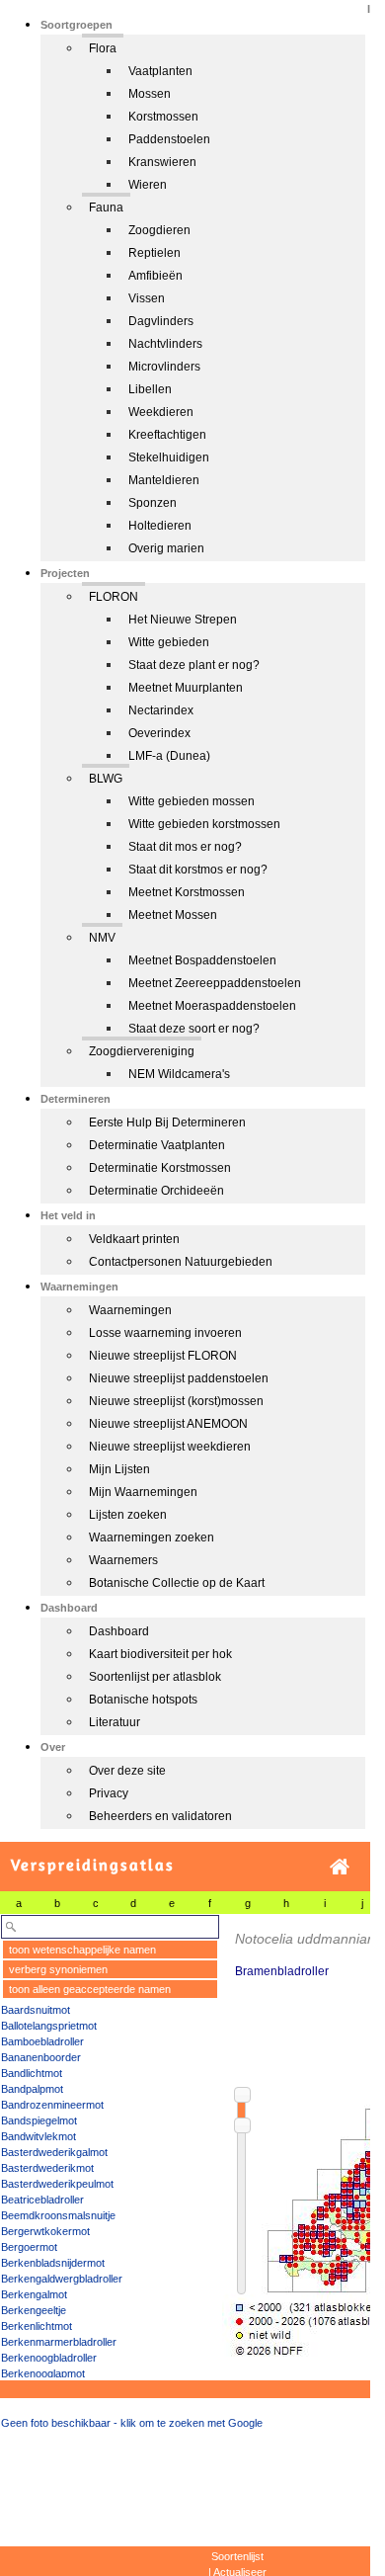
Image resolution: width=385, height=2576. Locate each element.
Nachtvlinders (165, 344)
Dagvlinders (161, 321)
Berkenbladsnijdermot (53, 2263)
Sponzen (153, 503)
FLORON (114, 597)
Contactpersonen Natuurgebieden (181, 1262)
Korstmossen (163, 117)
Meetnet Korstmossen (187, 892)
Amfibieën (155, 276)
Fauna (106, 208)
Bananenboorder (41, 2057)
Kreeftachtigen (167, 435)
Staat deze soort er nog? (194, 1029)
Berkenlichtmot (37, 2326)
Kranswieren (162, 162)
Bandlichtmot (32, 2073)
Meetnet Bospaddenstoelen (202, 960)
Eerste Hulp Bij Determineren (167, 1122)
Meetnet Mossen (173, 915)
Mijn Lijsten (119, 1469)
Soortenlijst (237, 2556)
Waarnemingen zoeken (152, 1537)
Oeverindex (159, 733)
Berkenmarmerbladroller (59, 2342)
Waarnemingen (130, 1310)
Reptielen (154, 253)
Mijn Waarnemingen (143, 1492)
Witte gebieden (169, 642)
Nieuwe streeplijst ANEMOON (168, 1424)
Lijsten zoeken (128, 1515)
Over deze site (127, 1771)
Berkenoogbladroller (49, 2358)
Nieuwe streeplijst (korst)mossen (176, 1401)
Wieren (148, 185)
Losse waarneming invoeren (165, 1333)
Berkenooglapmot (43, 2373)
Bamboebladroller (42, 2041)
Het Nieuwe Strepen (183, 620)
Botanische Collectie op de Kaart (177, 1583)
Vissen (147, 298)
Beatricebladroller (42, 2200)
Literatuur (115, 1722)
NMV (102, 938)
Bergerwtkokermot (45, 2231)
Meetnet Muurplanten (186, 688)
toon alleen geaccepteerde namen (90, 1989)
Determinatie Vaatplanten (157, 1145)
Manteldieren (164, 480)
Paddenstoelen (169, 139)
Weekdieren (161, 412)
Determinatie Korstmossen (160, 1168)
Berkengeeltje (34, 2310)
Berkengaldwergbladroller (62, 2279)
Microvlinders (164, 367)
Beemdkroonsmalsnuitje (58, 2215)
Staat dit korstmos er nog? (198, 870)
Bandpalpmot (32, 2089)
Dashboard (119, 1631)
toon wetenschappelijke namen (82, 1950)
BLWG (106, 779)
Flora (103, 48)
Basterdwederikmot (47, 2168)
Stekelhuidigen (169, 457)
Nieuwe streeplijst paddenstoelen (179, 1378)
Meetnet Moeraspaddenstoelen (212, 1006)
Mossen (150, 94)
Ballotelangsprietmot (49, 2026)
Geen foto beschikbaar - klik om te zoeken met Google (132, 2423)
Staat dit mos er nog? (185, 847)
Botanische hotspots (143, 1700)
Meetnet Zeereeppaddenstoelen (215, 983)
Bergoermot (29, 2247)
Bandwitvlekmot (38, 2136)
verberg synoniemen (58, 1969)
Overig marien (166, 548)
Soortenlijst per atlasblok (155, 1677)
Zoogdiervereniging (142, 1051)
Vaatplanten (160, 71)
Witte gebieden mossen (192, 801)
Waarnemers (123, 1560)
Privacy (109, 1793)
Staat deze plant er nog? (194, 665)
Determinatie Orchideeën (156, 1191)
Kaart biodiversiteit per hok (160, 1654)
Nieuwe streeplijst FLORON (163, 1356)
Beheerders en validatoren (160, 1816)
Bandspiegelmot (39, 2120)
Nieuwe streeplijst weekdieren (170, 1447)
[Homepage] (340, 1867)
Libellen (150, 389)
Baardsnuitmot (36, 2010)
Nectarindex (161, 710)
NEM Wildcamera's (179, 1074)
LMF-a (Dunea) (169, 756)
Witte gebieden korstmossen (204, 824)
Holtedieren (160, 526)
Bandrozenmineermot (52, 2105)
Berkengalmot (34, 2294)
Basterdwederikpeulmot (57, 2184)
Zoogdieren (159, 230)
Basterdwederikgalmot (54, 2152)
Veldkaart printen (134, 1239)
